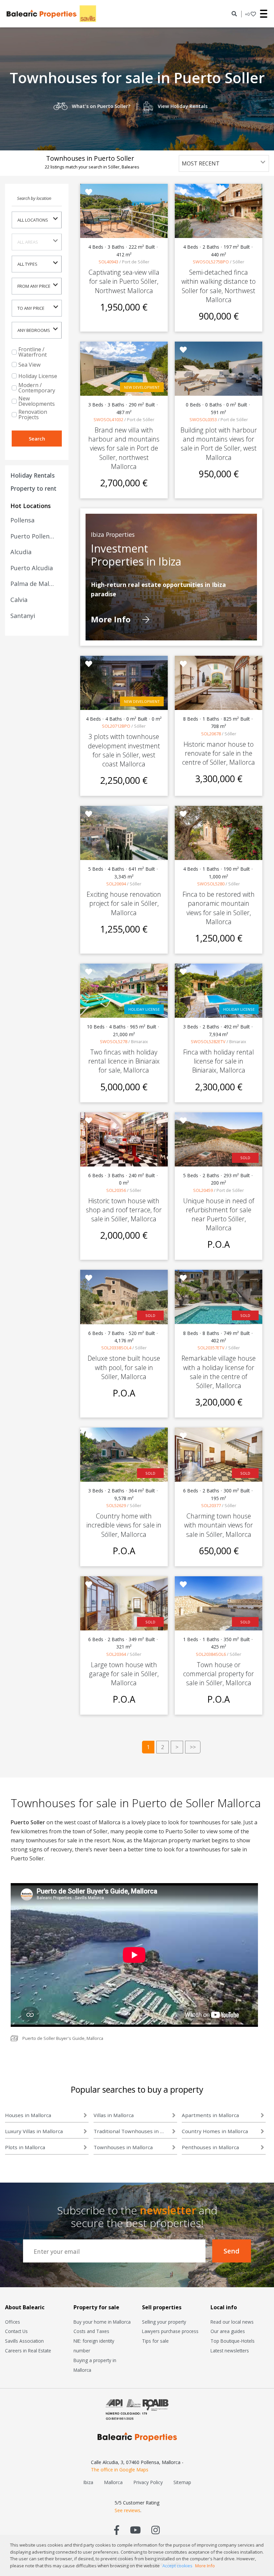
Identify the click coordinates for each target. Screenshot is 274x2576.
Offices (13, 2322)
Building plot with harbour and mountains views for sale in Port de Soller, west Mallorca (219, 444)
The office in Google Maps (120, 2470)
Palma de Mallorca (33, 584)
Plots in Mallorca (25, 2147)
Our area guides (228, 2331)
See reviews (127, 2510)
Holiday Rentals (33, 475)
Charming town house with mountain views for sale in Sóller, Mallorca (219, 1525)
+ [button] (247, 14)
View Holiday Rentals (183, 106)
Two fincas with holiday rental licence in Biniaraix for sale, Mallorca (124, 1061)
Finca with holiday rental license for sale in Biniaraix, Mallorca (219, 1061)
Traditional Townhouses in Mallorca (131, 2131)
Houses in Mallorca (28, 2115)
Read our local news (232, 2322)
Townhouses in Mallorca (123, 2147)
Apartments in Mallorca (210, 2115)
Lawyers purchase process (170, 2331)
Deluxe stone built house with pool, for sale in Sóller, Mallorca (124, 1367)
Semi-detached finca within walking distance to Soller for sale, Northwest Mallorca (219, 286)
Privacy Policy (148, 2482)
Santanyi (23, 616)
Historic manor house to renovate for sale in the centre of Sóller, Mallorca (219, 753)
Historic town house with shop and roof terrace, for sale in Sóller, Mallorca (124, 1210)
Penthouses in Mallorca (210, 2147)
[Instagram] (156, 2530)
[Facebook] (117, 2530)
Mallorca (113, 2482)
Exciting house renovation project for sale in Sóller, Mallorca (124, 903)
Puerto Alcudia (32, 568)
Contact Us (16, 2331)
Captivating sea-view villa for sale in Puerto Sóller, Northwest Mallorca (124, 281)
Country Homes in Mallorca (215, 2131)
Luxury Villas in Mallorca (34, 2131)
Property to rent (33, 488)
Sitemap (182, 2482)
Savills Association (24, 2341)
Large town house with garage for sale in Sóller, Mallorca (124, 1674)
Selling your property (164, 2322)
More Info (112, 620)
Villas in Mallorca (114, 2115)
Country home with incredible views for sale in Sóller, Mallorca (124, 1525)
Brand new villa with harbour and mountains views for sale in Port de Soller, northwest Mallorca (124, 448)
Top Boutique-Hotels (233, 2341)
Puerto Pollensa (33, 536)
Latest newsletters (230, 2351)
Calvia (19, 600)
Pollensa (22, 520)
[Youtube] (135, 2530)
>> (193, 1747)
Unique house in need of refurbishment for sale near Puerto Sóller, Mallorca (219, 1214)
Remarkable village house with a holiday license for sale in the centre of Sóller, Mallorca (219, 1372)
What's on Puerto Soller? (101, 106)
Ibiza (88, 2482)
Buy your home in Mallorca (102, 2322)
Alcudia (21, 552)
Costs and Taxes (91, 2331)
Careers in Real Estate (28, 2351)
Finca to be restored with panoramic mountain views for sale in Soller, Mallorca (219, 908)
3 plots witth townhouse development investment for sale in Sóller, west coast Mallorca (124, 750)
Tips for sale (155, 2341)
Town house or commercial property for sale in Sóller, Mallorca (219, 1674)
